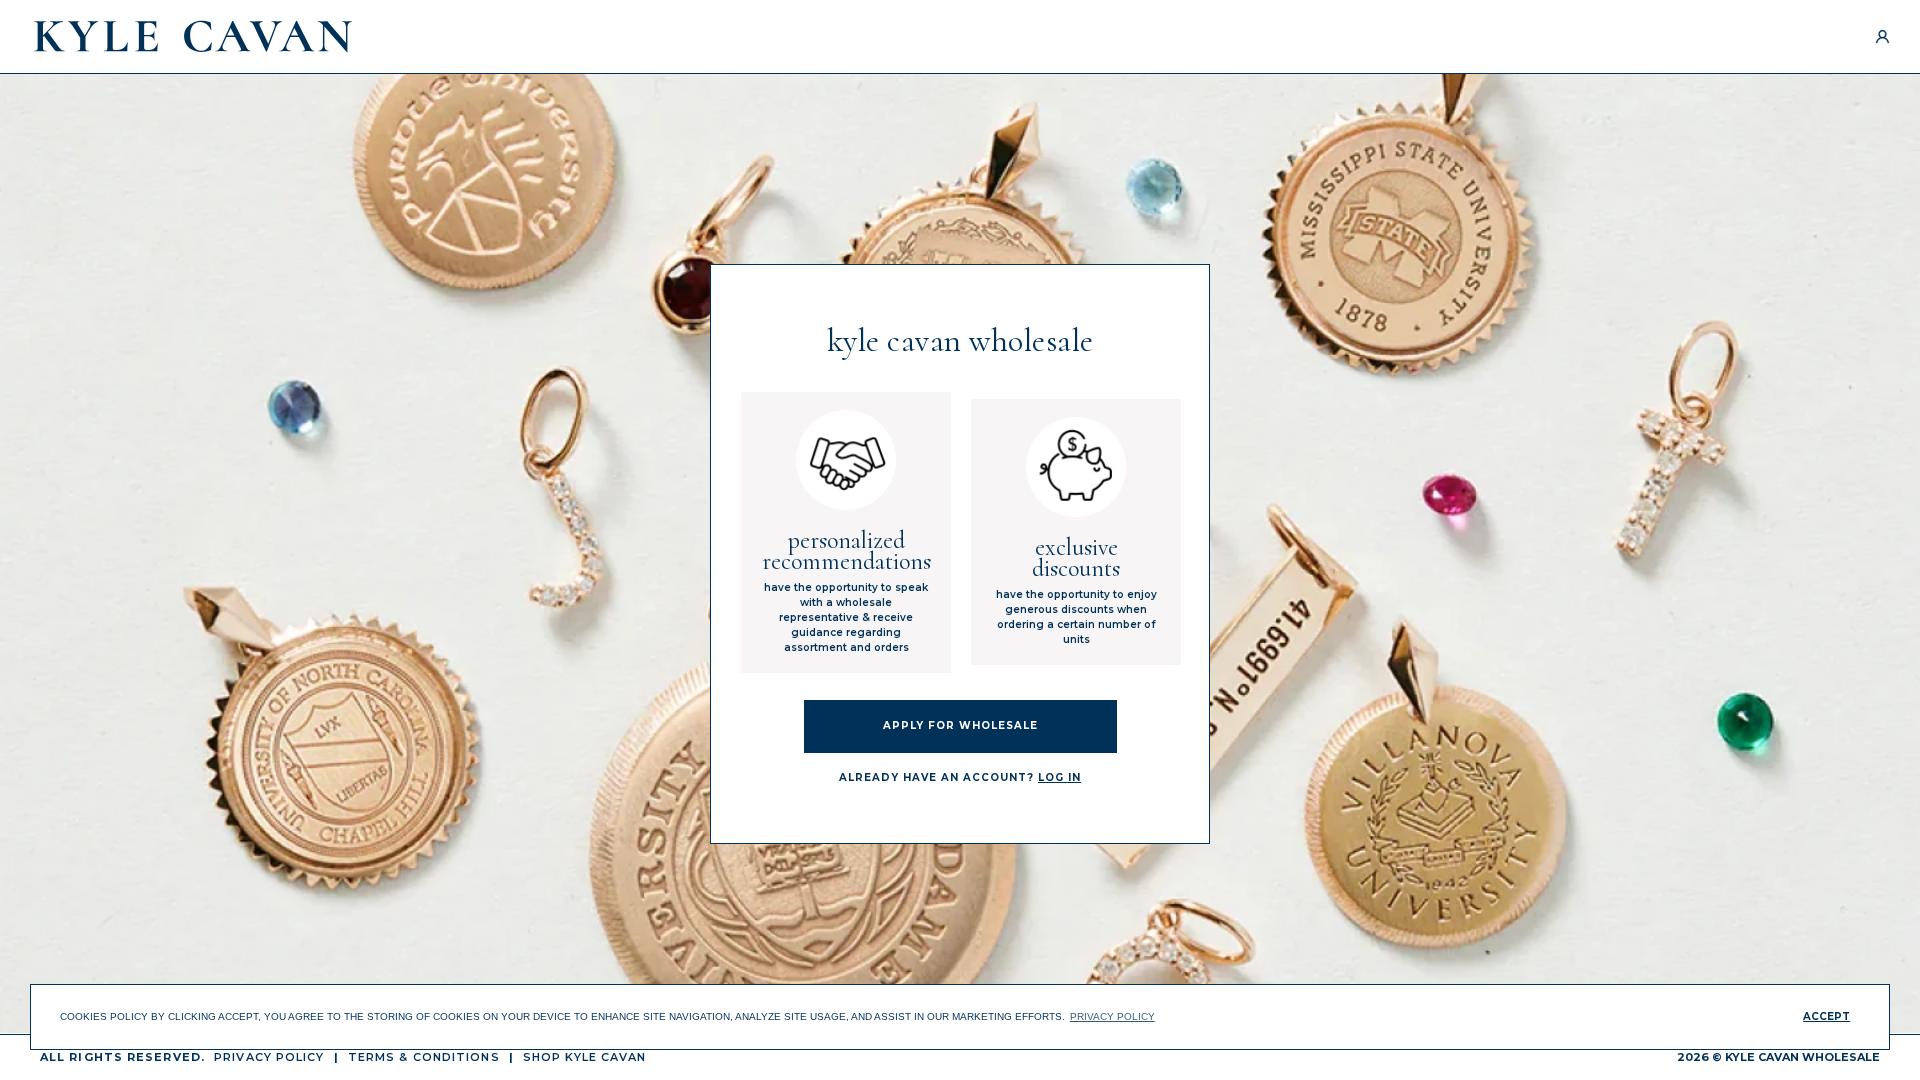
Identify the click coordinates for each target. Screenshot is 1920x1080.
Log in (1059, 777)
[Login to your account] (1882, 36)
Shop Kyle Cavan (585, 1057)
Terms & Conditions (424, 1057)
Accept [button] (1826, 1016)
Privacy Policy (269, 1057)
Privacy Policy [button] (1112, 1016)
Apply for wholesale (960, 725)
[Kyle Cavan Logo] (193, 36)
